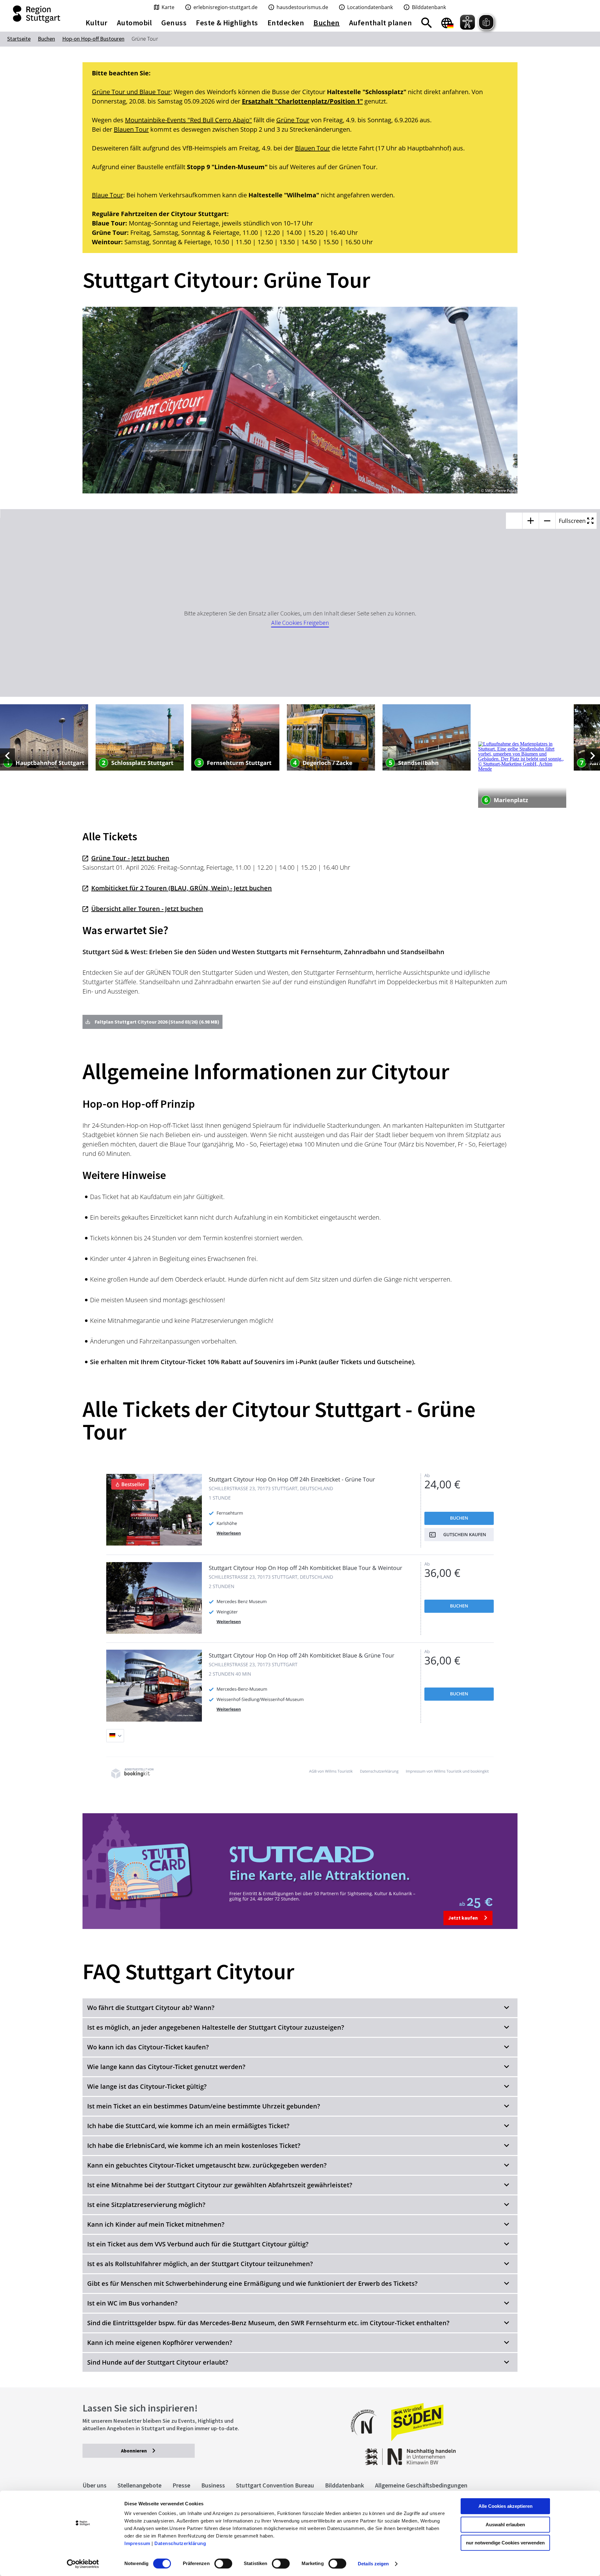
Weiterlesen (229, 1533)
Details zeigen (373, 2564)
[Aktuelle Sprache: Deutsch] (447, 23)
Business (213, 2485)
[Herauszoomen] (547, 521)
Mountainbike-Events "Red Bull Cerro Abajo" (188, 120)
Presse (181, 2485)
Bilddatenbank (345, 2485)
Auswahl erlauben (505, 2525)
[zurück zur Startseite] (37, 14)
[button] (300, 2008)
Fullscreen (573, 521)
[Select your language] (115, 1736)
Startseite (19, 39)
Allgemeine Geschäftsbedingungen (421, 2485)
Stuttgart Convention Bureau (275, 2485)
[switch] (223, 2563)
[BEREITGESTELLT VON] (131, 1777)
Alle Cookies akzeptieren (505, 2506)
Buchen (459, 1518)
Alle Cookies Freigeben (300, 622)
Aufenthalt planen (380, 23)
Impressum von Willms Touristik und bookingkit (447, 1771)
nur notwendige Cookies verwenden (505, 2543)
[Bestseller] (154, 1544)
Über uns (95, 2485)
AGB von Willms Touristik (331, 1771)
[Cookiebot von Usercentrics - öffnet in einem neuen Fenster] (83, 2564)
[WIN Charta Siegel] (469, 2454)
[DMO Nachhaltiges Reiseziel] (367, 2439)
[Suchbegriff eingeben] (427, 23)
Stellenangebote (140, 2485)
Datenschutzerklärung (180, 2543)
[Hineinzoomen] (531, 521)
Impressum (137, 2543)
